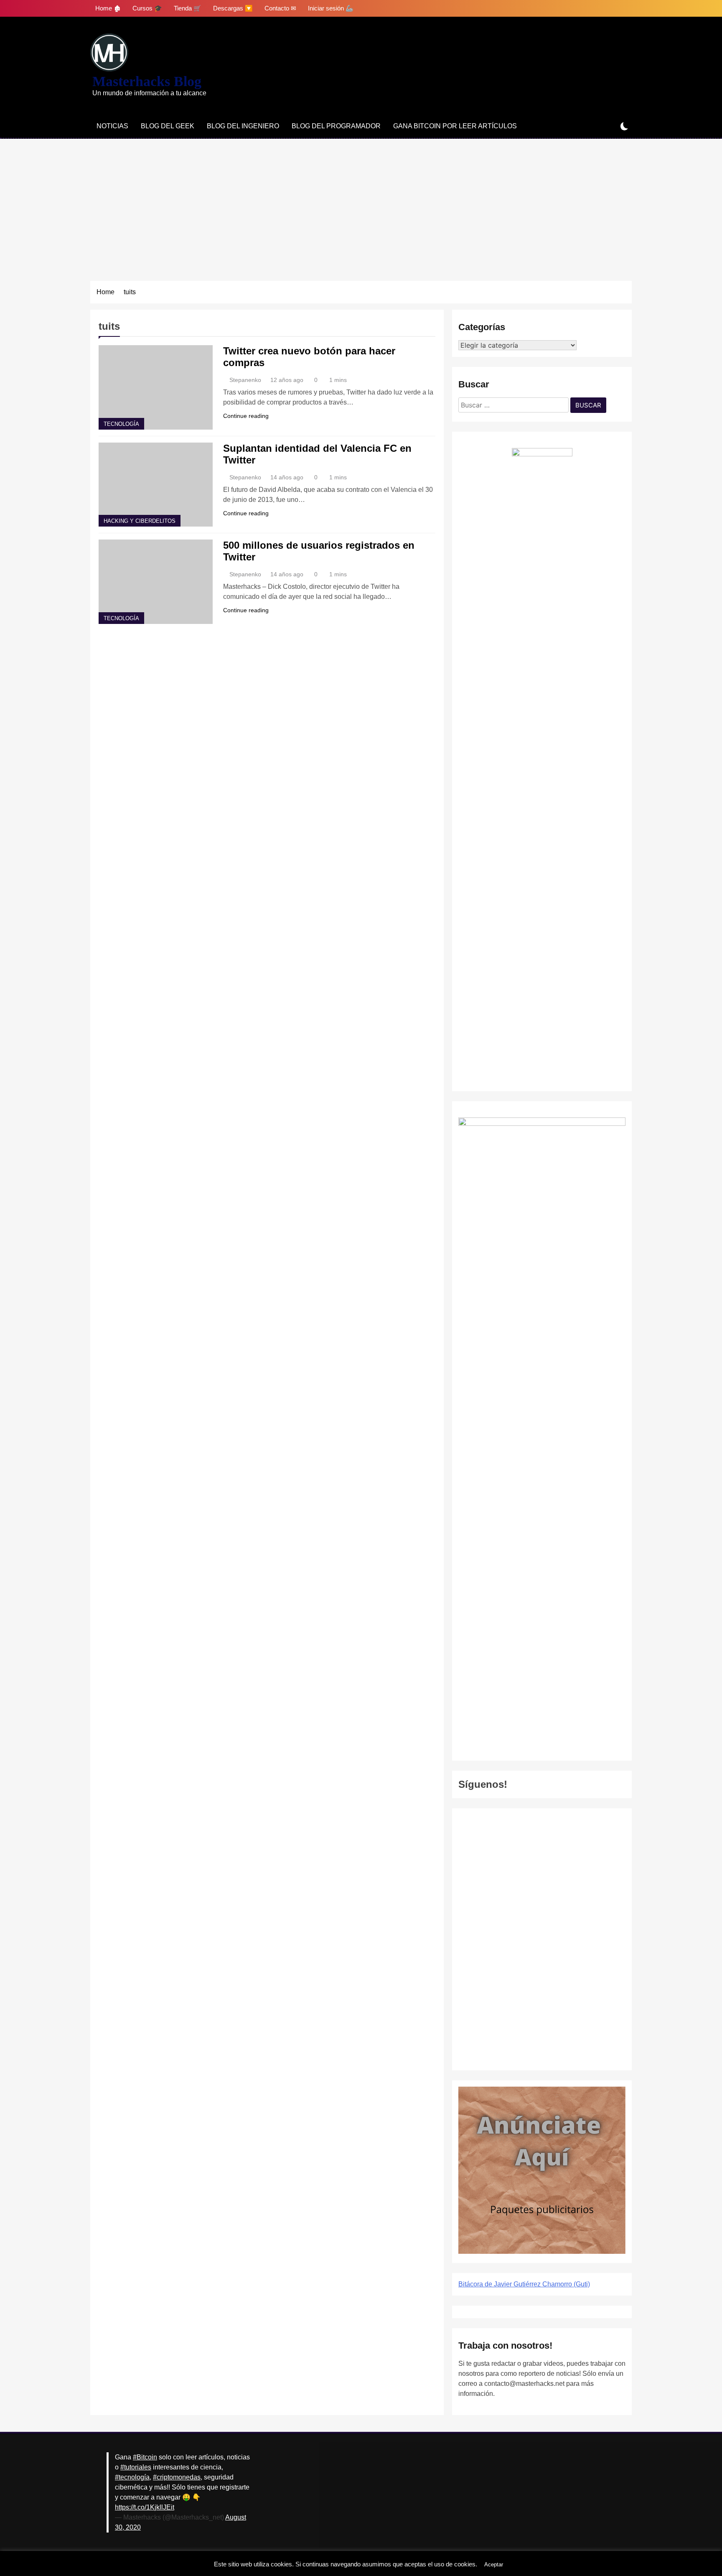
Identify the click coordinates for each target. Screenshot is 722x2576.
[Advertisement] (361, 201)
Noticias (112, 126)
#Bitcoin (145, 2457)
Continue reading (246, 416)
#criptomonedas (177, 2477)
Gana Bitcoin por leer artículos (455, 126)
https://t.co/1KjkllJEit (145, 2507)
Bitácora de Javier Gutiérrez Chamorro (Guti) (524, 2284)
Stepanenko (245, 380)
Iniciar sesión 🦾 (331, 8)
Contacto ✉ (280, 8)
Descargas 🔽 (233, 8)
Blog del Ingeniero (243, 126)
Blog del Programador (336, 126)
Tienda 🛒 (188, 8)
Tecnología (121, 424)
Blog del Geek (168, 126)
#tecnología (132, 2477)
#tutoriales (136, 2467)
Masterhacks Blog (147, 81)
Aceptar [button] (494, 2565)
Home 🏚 (108, 8)
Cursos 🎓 (147, 8)
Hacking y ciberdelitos (140, 521)
